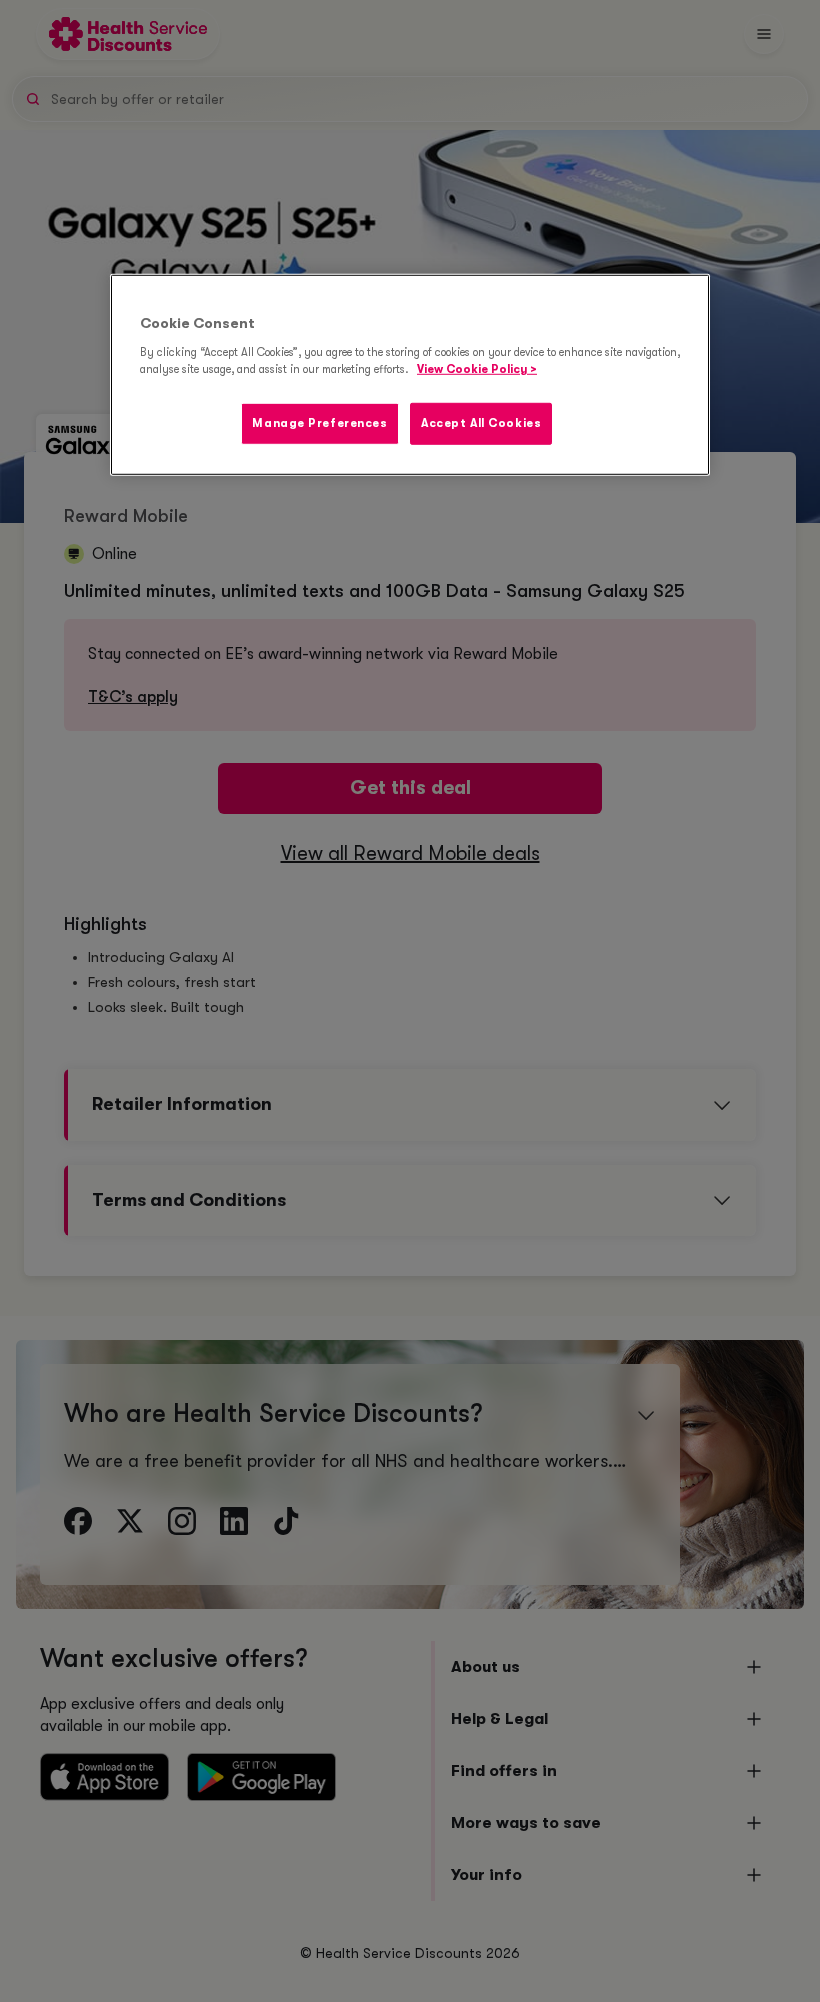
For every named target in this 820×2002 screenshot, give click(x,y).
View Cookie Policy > (477, 369)
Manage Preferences (319, 423)
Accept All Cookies (481, 423)
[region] (410, 375)
